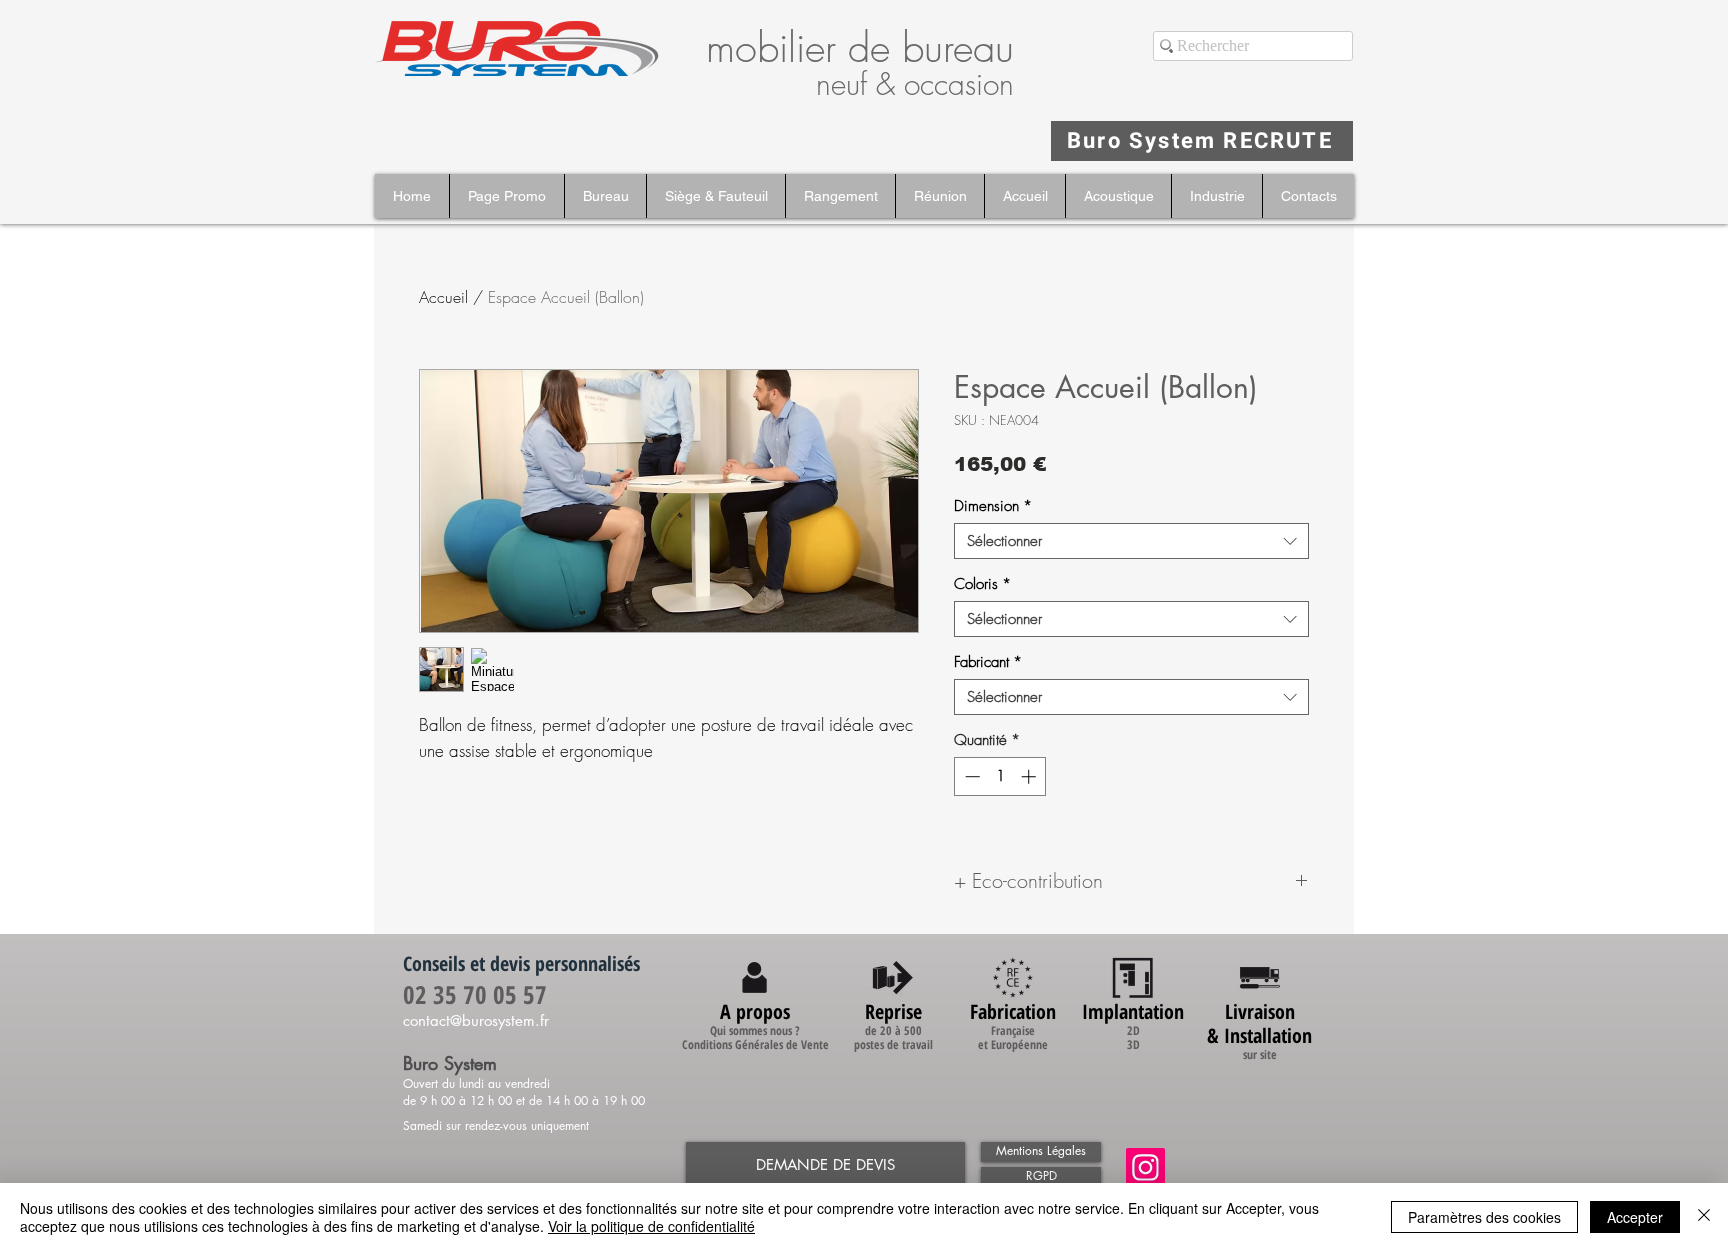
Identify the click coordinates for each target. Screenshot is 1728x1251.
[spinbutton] (1000, 776)
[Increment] (1030, 776)
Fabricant (988, 662)
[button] (605, 196)
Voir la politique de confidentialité (651, 1226)
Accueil (443, 297)
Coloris (982, 584)
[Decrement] (970, 776)
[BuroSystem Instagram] (1145, 1167)
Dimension (993, 506)
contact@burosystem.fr (476, 1020)
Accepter (1635, 1217)
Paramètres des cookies (1484, 1217)
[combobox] (1131, 541)
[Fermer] (1704, 1217)
